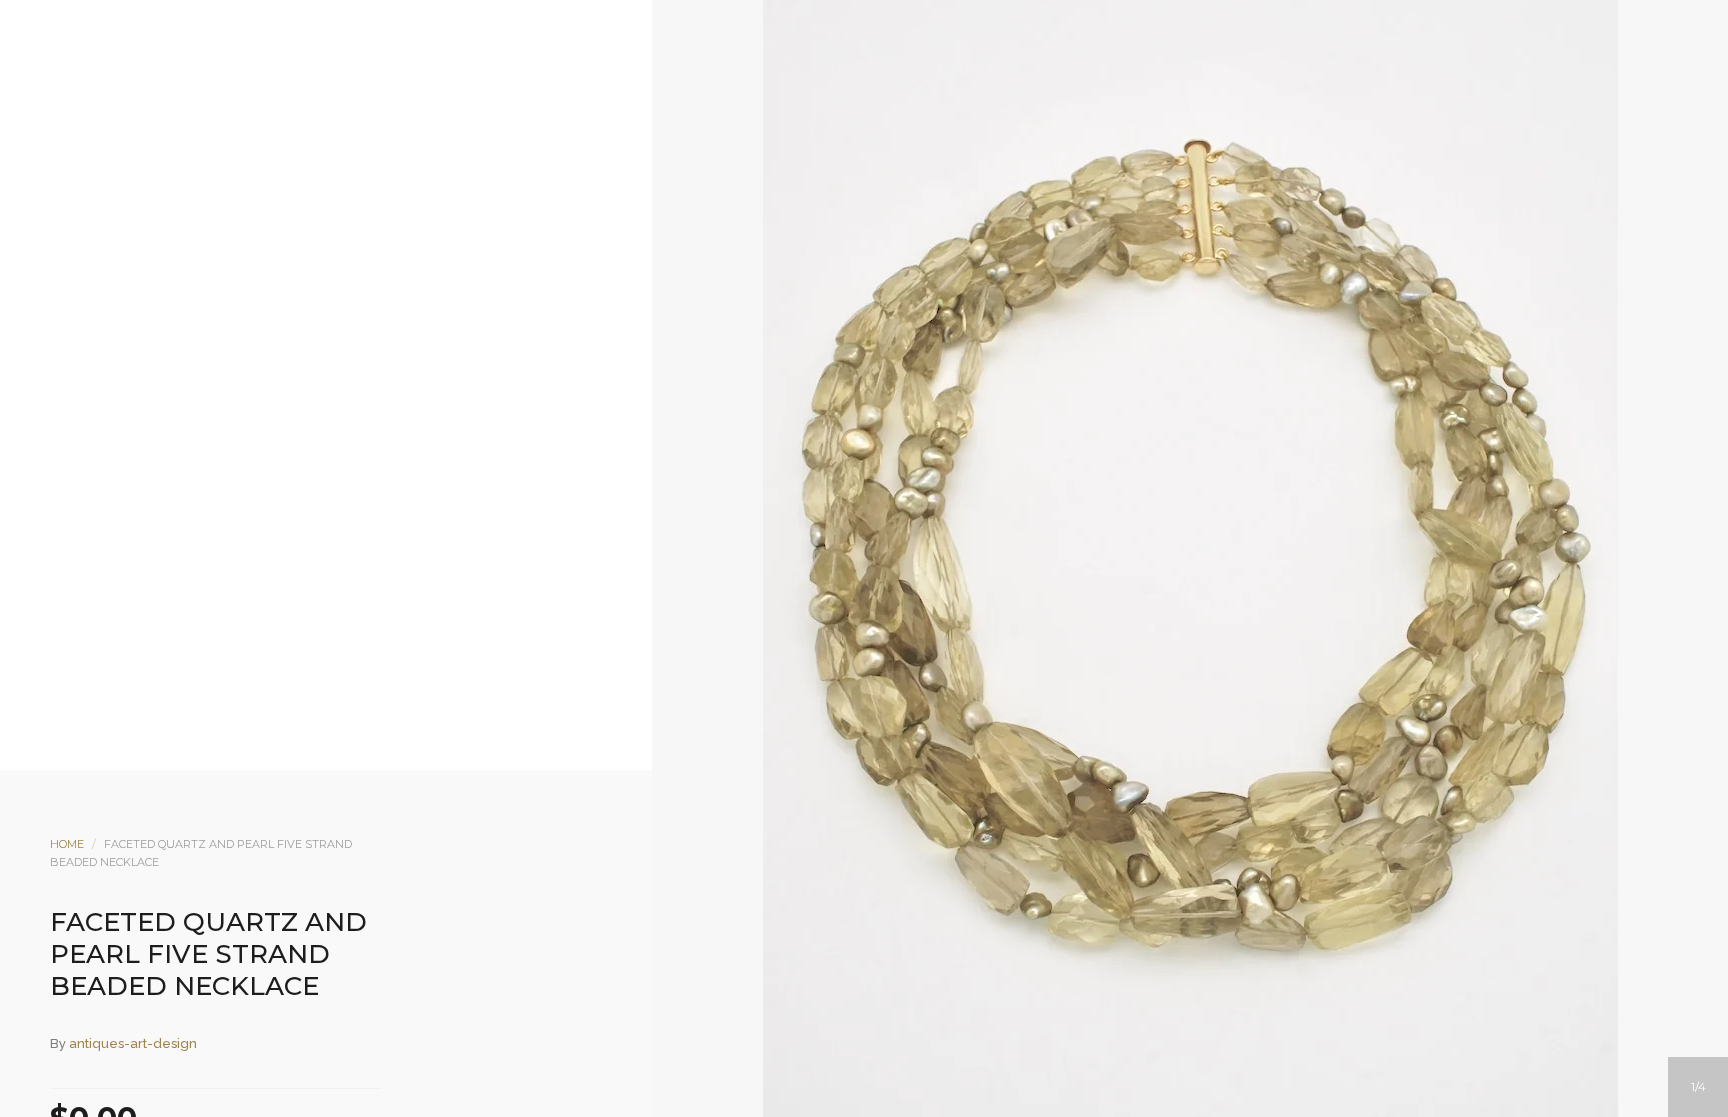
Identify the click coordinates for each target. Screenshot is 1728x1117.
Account (837, 177)
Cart (945, 177)
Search (891, 177)
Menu (783, 177)
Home (67, 844)
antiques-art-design (133, 1043)
